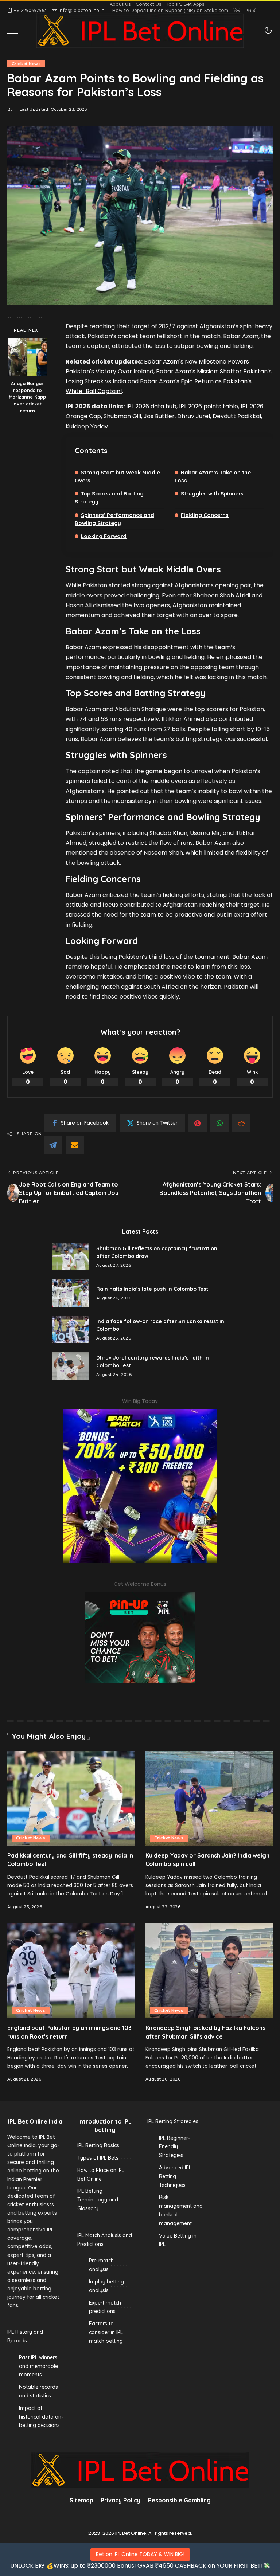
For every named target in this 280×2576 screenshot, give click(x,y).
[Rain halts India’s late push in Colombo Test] (71, 1293)
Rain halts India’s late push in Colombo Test (152, 1289)
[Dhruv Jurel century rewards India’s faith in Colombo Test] (71, 1366)
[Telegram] (53, 1145)
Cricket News (26, 64)
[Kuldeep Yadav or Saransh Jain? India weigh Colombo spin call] (209, 1799)
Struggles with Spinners (212, 493)
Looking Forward (104, 536)
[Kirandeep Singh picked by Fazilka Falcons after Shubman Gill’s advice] (209, 1971)
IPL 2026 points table (209, 406)
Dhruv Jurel (194, 416)
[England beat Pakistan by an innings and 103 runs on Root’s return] (71, 1971)
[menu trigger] (16, 31)
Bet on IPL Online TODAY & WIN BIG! (140, 2554)
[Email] (75, 1145)
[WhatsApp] (219, 1123)
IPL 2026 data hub (151, 406)
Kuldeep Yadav (87, 426)
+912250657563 (30, 10)
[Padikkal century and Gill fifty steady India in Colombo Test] (71, 1799)
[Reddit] (241, 1123)
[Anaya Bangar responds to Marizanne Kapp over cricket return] (28, 357)
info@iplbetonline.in (81, 10)
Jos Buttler (159, 416)
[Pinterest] (198, 1123)
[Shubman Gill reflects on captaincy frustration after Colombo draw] (71, 1257)
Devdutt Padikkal (237, 416)
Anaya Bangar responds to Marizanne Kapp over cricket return (27, 397)
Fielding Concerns (205, 515)
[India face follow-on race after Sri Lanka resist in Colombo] (71, 1330)
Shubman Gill (122, 416)
